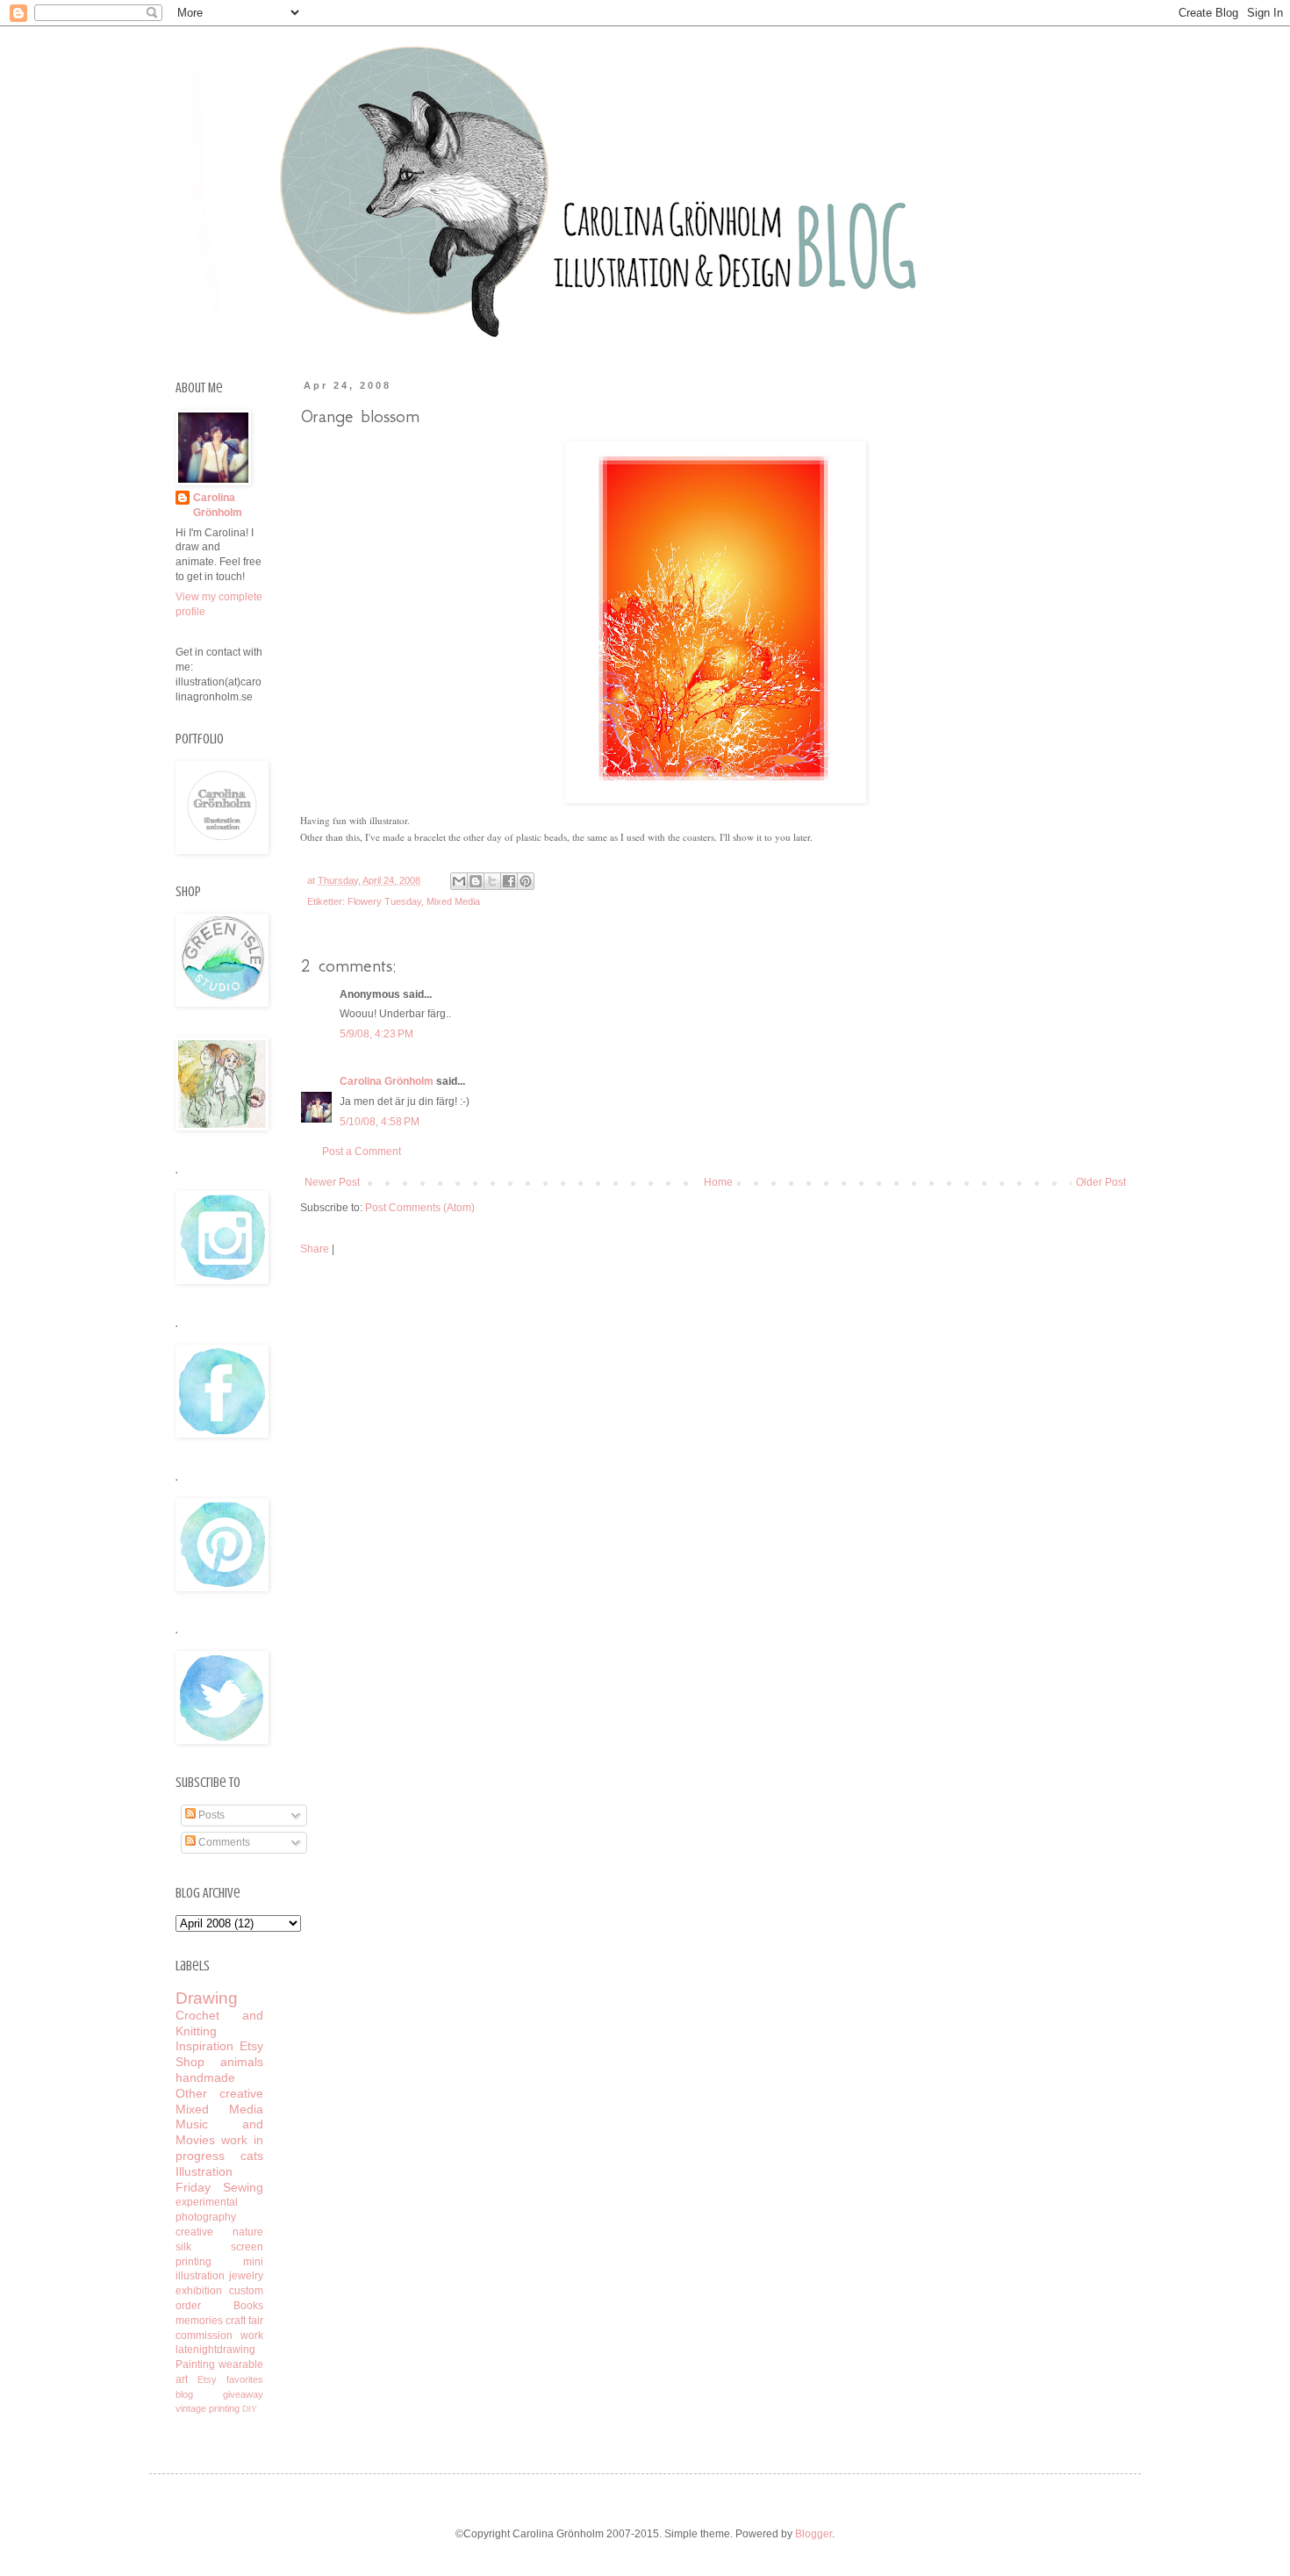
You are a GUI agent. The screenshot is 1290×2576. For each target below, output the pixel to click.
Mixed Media (453, 901)
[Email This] (459, 881)
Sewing (243, 2187)
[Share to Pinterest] (526, 881)
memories (199, 2321)
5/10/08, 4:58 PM (380, 1122)
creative (194, 2232)
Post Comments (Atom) (420, 1208)
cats (252, 2156)
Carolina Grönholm (387, 1081)
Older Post (1101, 1182)
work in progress (219, 2148)
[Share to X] (492, 881)
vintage (191, 2408)
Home (718, 1182)
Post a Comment (362, 1152)
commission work (219, 2336)
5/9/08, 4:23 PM (376, 1034)
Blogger (813, 2534)
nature (248, 2232)
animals (242, 2062)
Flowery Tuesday (384, 901)
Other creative (219, 2093)
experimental (207, 2202)
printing (224, 2408)
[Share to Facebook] (509, 881)
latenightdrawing (215, 2350)
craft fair (244, 2321)
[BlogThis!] (476, 881)
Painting (195, 2364)
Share (315, 1249)
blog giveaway (219, 2394)
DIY (250, 2409)
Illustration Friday (204, 2179)
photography (206, 2217)
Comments (223, 1842)
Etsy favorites (230, 2379)
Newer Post (332, 1182)
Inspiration (204, 2046)
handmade (205, 2077)
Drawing (207, 1998)
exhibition (199, 2291)
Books (248, 2306)
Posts (210, 1815)
